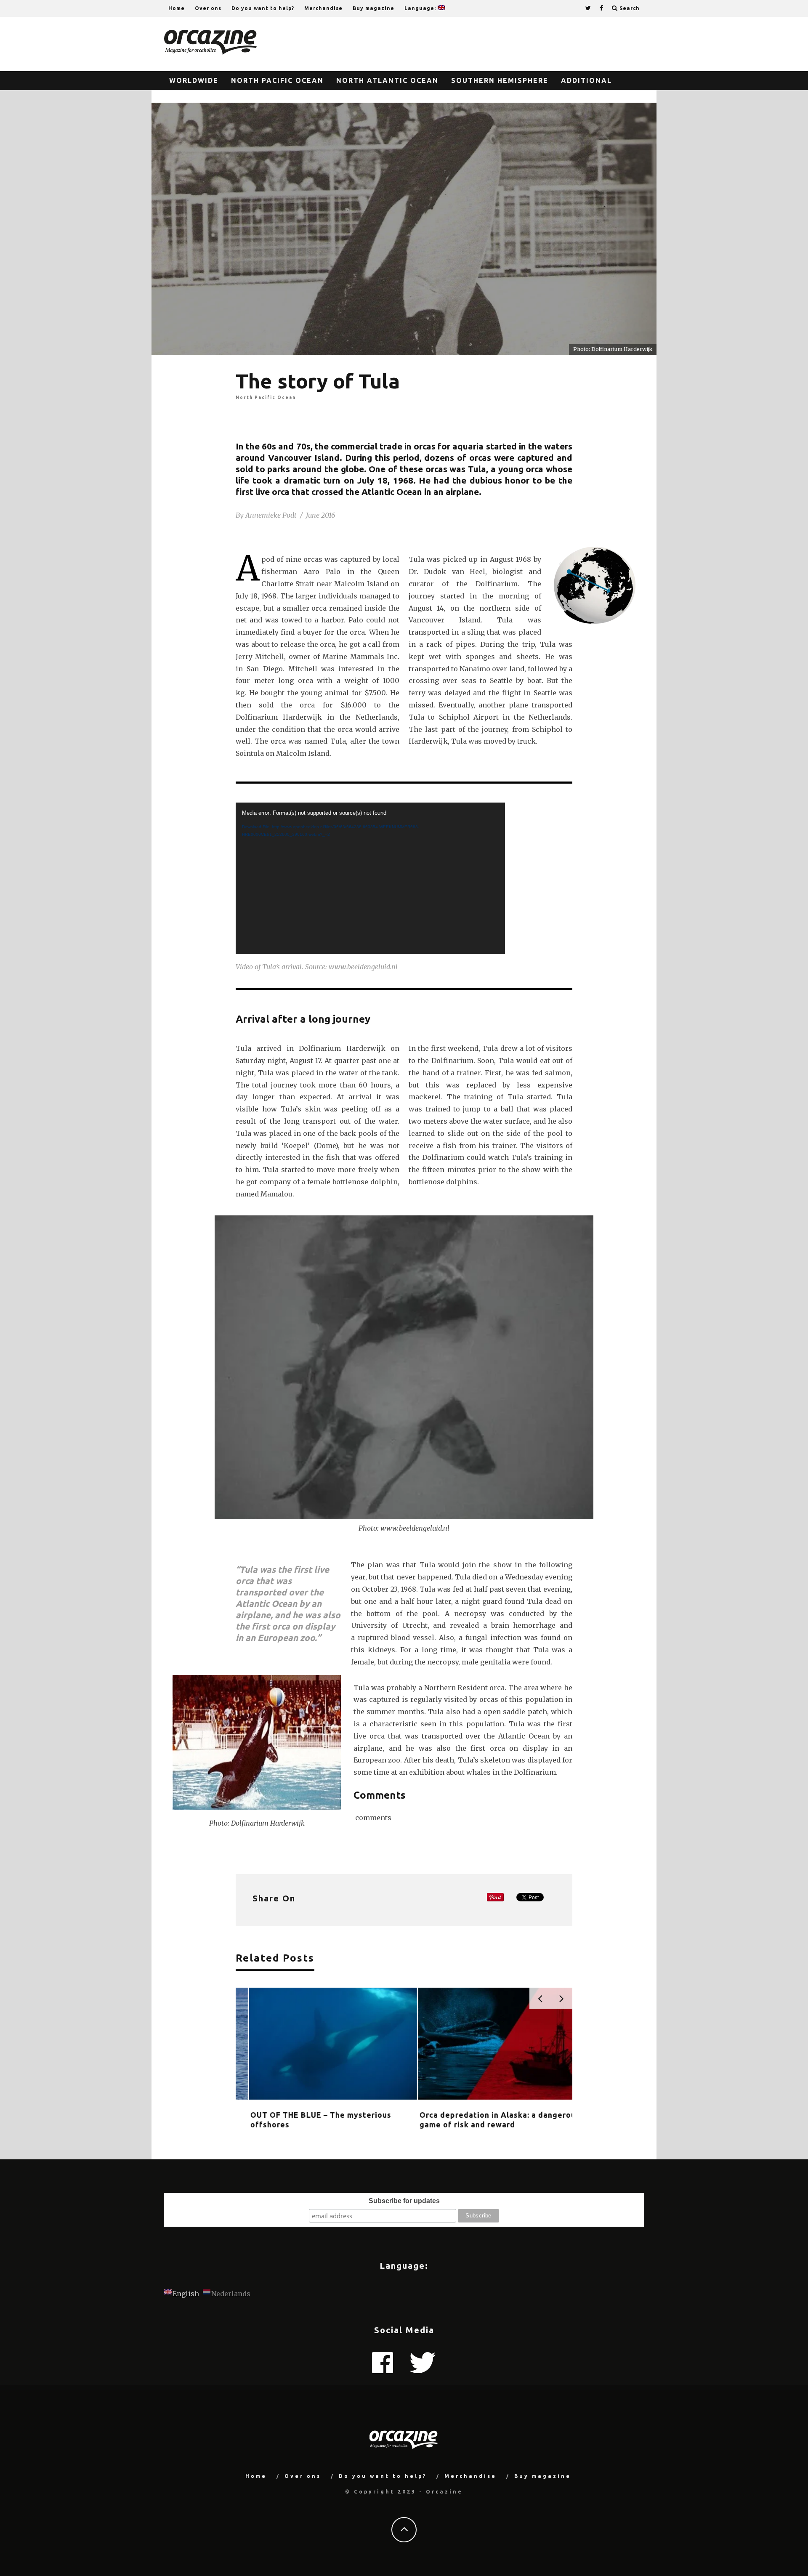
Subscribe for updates (404, 2201)
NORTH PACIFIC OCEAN (277, 80)
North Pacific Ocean (266, 397)
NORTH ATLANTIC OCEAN (387, 80)
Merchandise (323, 8)
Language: (421, 8)
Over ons (208, 8)
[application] (370, 878)
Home (177, 8)
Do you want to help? (263, 8)
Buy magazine (373, 8)
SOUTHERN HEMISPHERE (500, 80)
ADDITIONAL (586, 80)
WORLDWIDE (194, 80)
